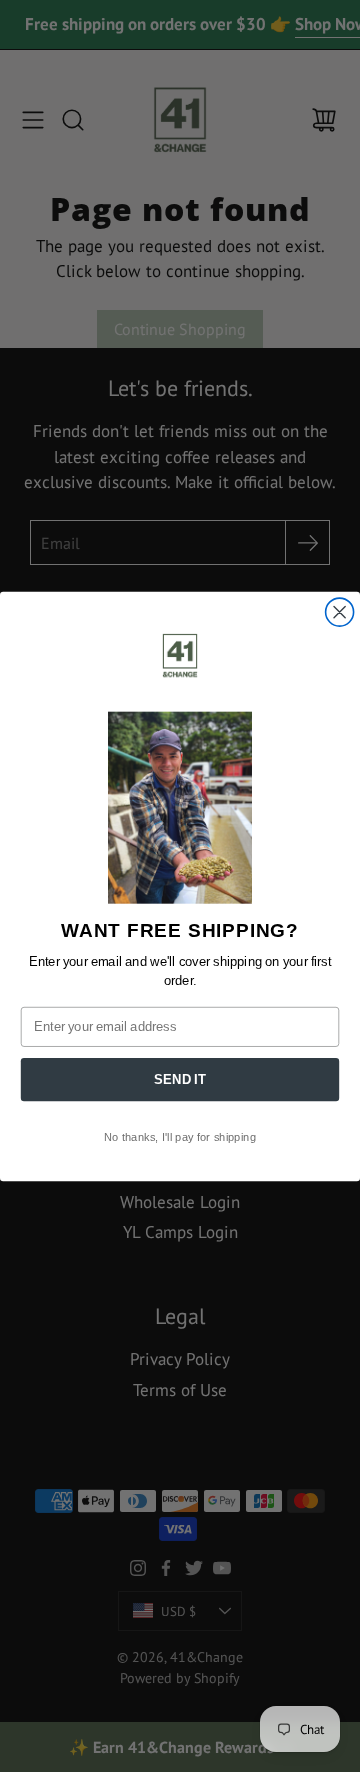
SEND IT (179, 1079)
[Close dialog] (340, 612)
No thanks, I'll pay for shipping (180, 1136)
